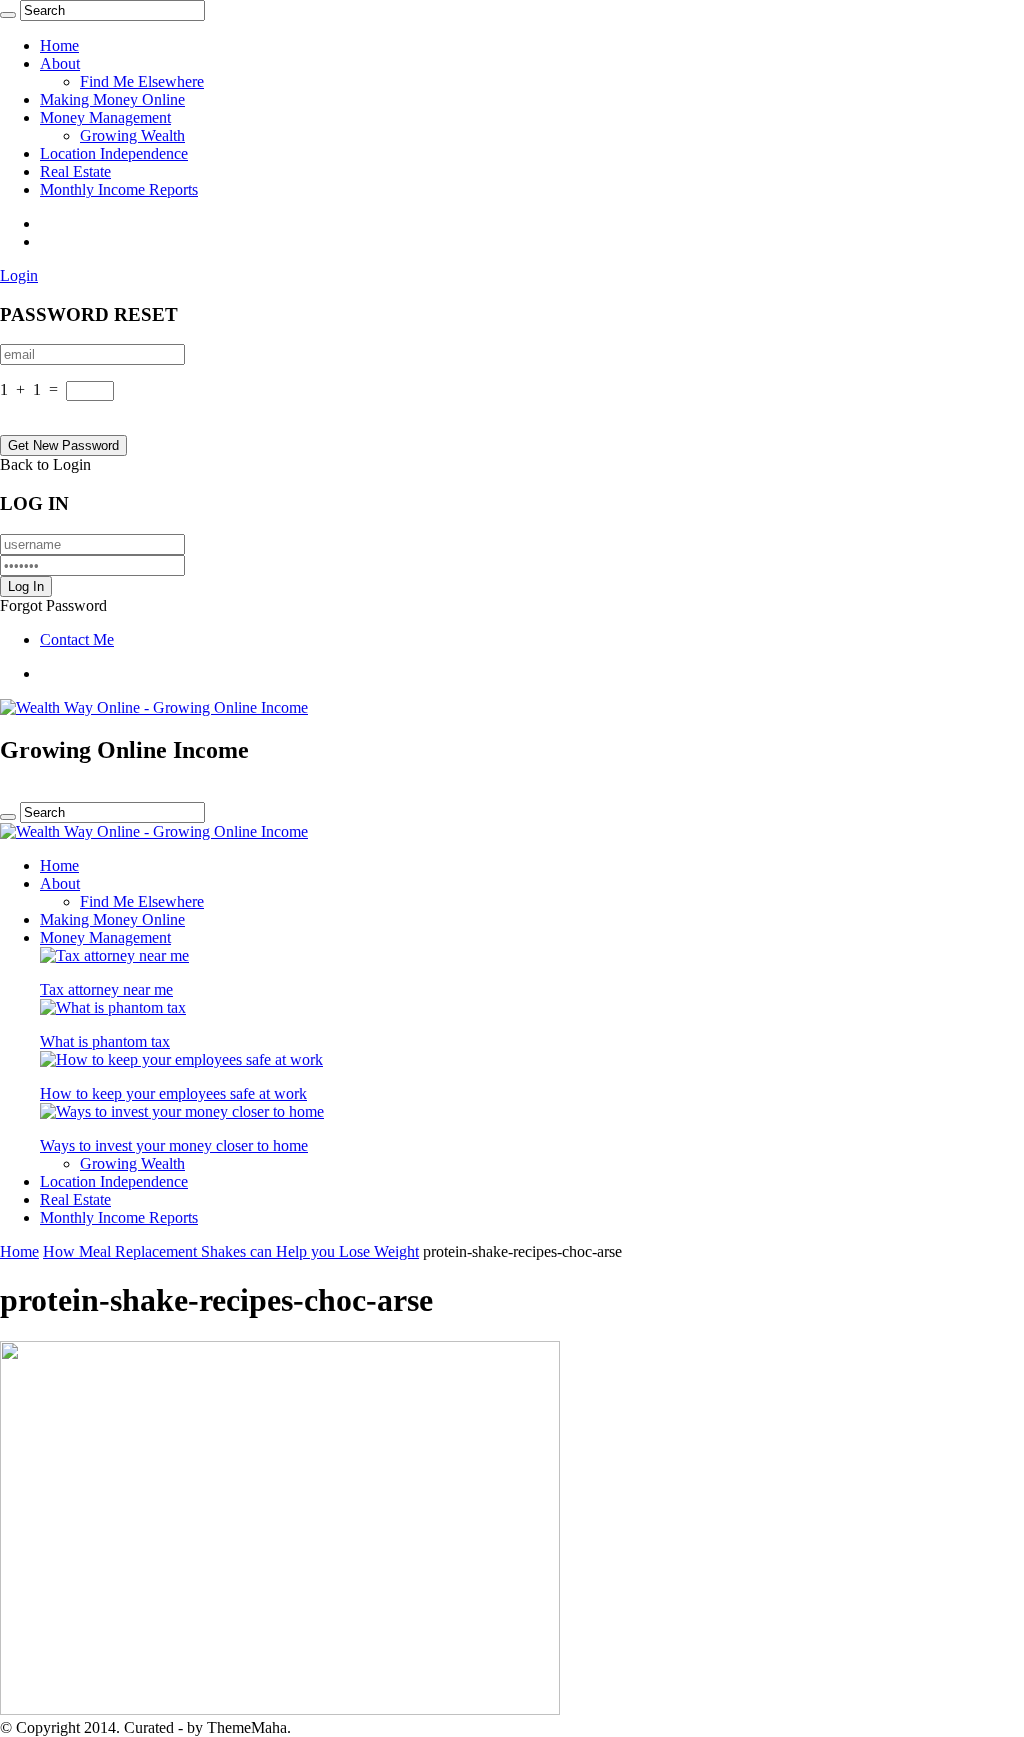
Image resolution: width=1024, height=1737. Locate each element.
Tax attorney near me (106, 989)
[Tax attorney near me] (114, 955)
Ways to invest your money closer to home (174, 1145)
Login (19, 275)
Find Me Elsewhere (142, 81)
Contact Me (77, 639)
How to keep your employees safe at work (173, 1093)
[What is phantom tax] (113, 1007)
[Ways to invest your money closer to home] (182, 1111)
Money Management (105, 117)
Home (59, 45)
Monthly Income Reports (119, 189)
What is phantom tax (105, 1041)
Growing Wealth (132, 135)
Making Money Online (112, 99)
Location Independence (114, 153)
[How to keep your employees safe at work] (181, 1059)
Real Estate (75, 171)
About (60, 63)
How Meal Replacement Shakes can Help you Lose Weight (231, 1251)
